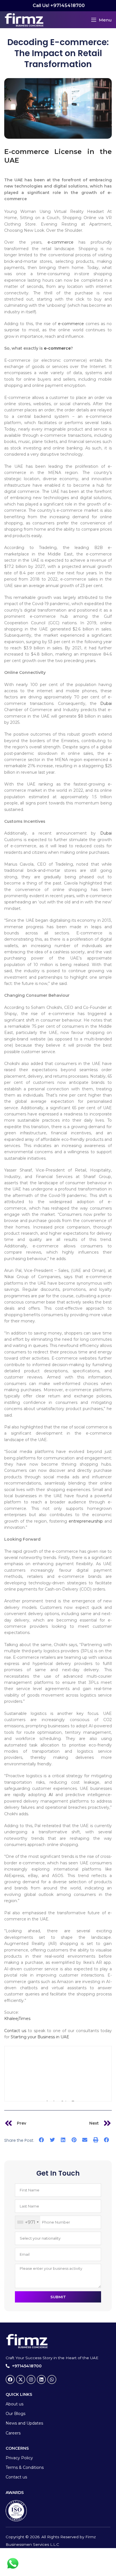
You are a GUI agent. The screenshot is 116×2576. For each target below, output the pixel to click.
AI (51, 1795)
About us (14, 2404)
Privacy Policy (19, 2458)
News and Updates (24, 2423)
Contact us (15, 2031)
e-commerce (61, 242)
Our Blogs (15, 2414)
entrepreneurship (86, 1521)
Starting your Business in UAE (39, 2037)
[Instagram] (31, 2379)
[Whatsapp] (52, 2379)
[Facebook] (10, 2379)
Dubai (106, 703)
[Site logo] (24, 19)
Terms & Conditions (25, 2467)
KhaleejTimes (17, 2019)
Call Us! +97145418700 (58, 5)
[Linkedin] (41, 2379)
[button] (42, 2140)
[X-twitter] (21, 2379)
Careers (13, 2433)
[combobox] (28, 2222)
